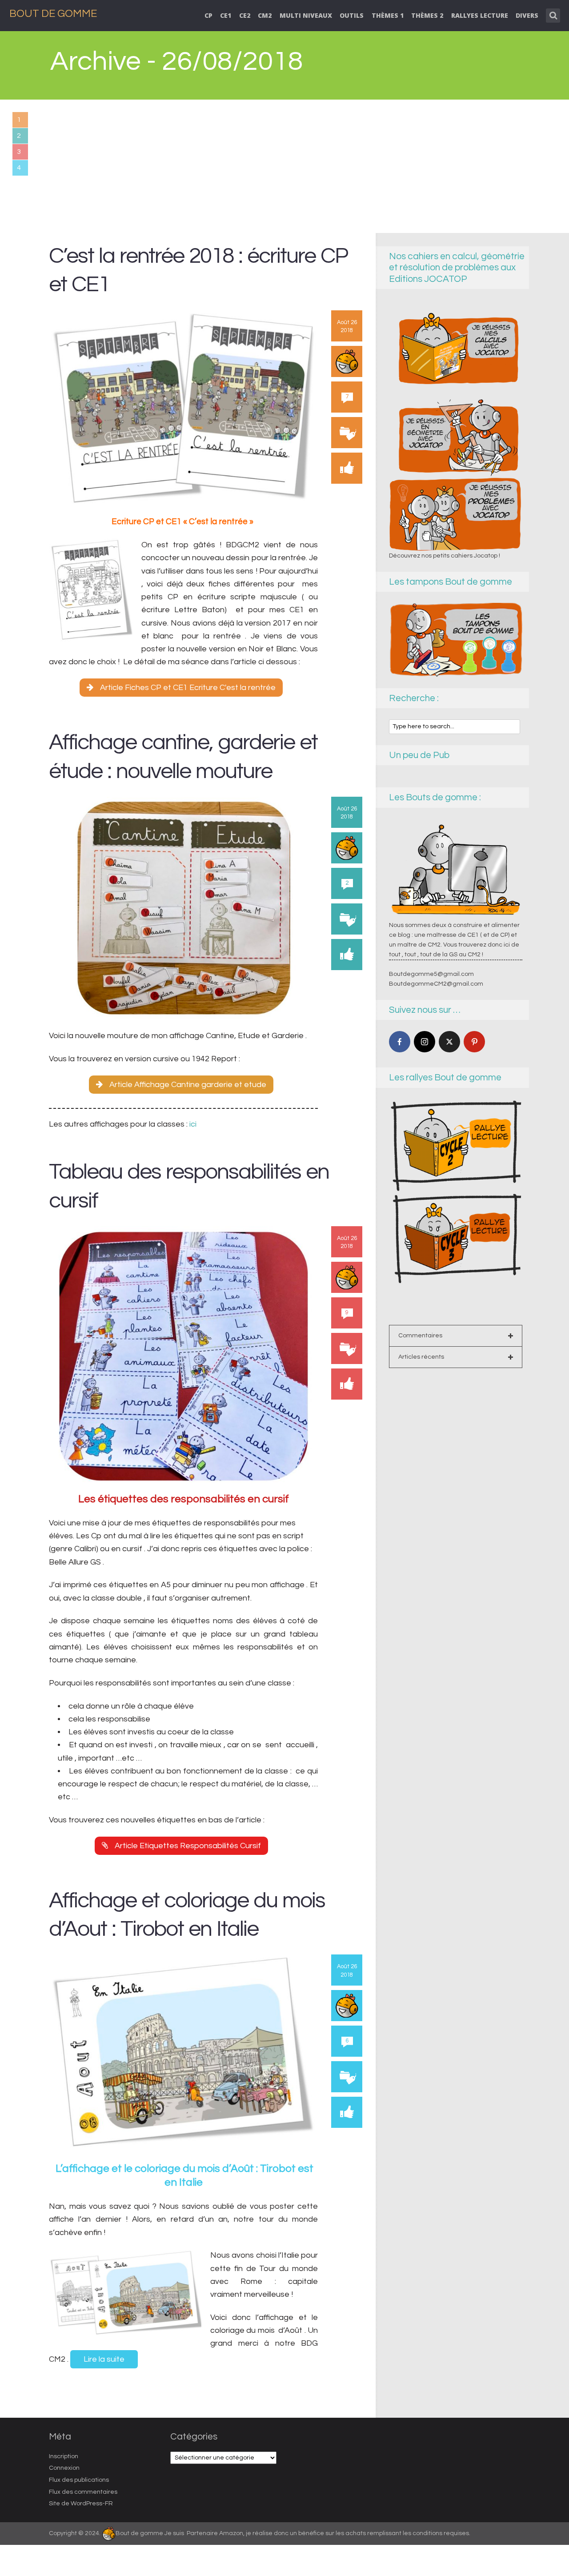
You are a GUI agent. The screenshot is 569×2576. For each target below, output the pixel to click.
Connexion (64, 2468)
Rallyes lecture (480, 15)
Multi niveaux (306, 15)
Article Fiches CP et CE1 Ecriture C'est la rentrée (188, 688)
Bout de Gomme (53, 14)
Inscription (64, 2456)
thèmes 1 (388, 15)
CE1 (226, 15)
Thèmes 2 (427, 15)
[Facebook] (400, 1042)
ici (194, 1124)
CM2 (265, 15)
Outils (352, 15)
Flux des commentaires (83, 2492)
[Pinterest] (474, 1042)
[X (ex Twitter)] (449, 1042)
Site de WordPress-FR (81, 2504)
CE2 (245, 15)
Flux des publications (79, 2480)
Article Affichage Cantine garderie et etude (188, 1085)
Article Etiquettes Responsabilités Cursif (188, 1846)
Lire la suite (104, 2359)
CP (208, 15)
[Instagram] (425, 1042)
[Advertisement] (284, 166)
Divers (527, 15)
